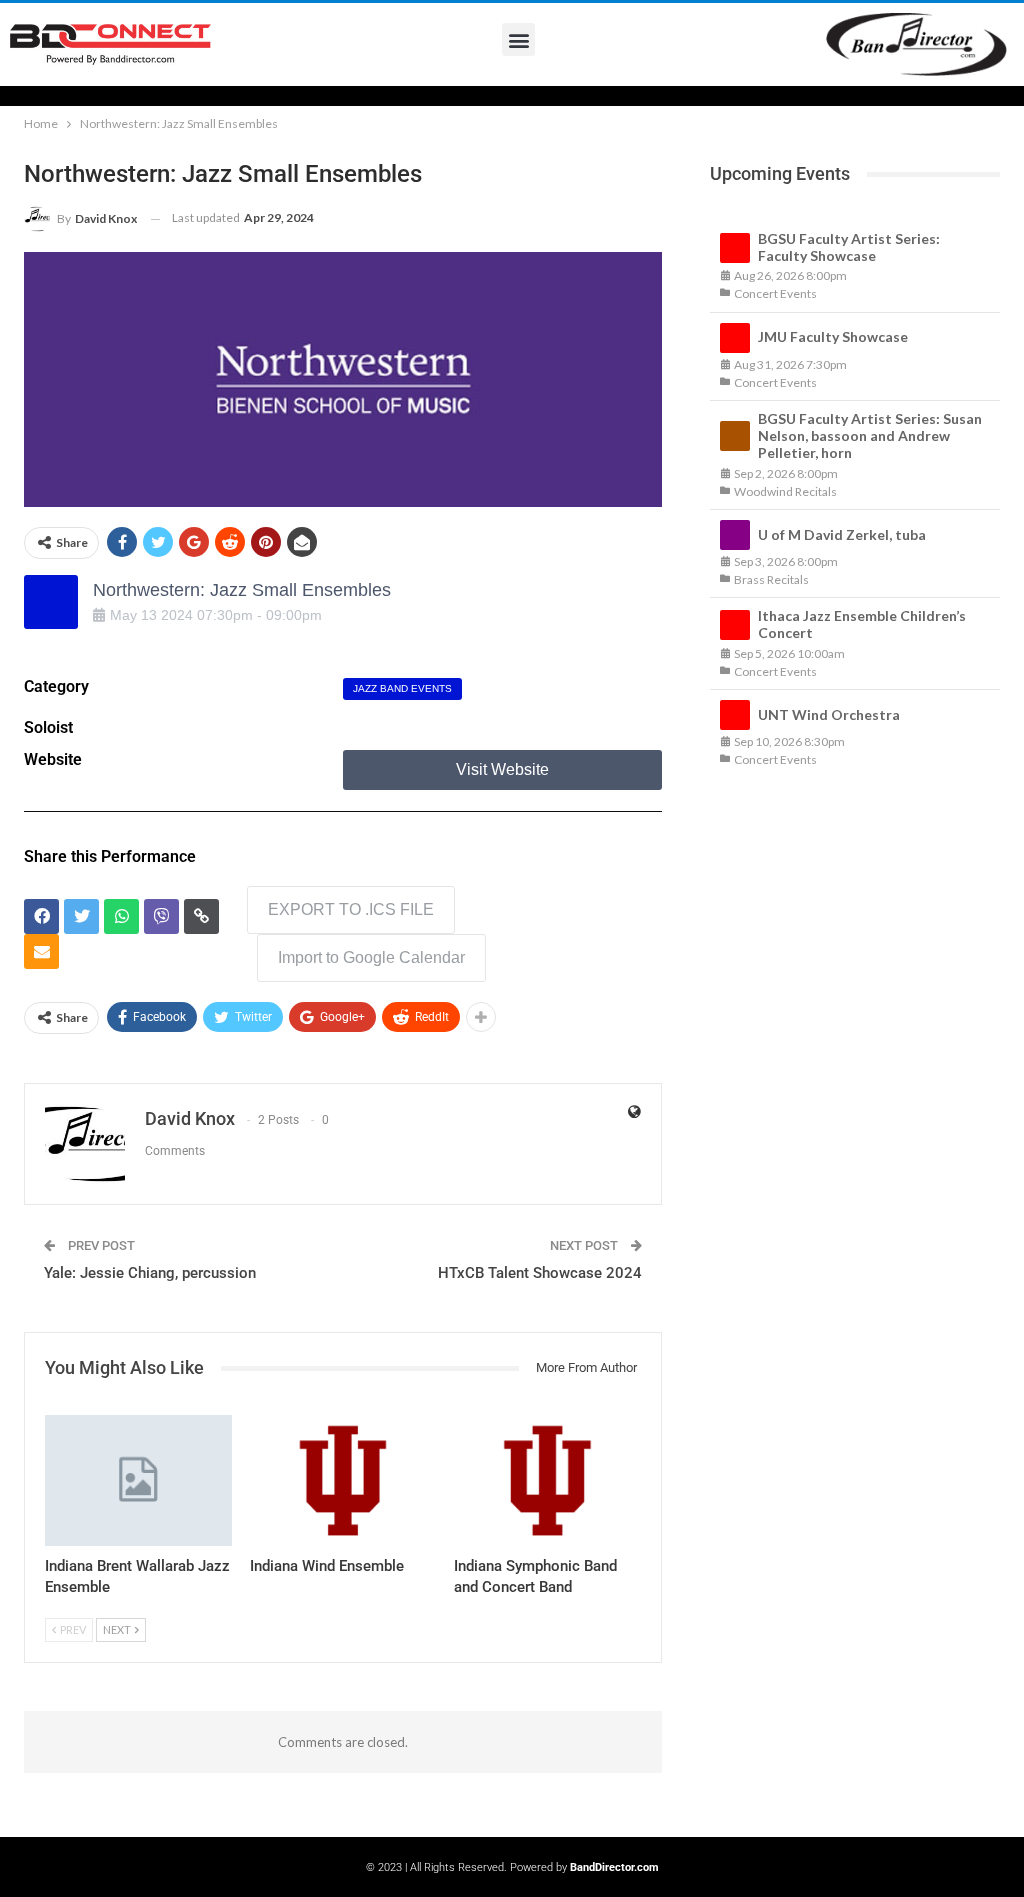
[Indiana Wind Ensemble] (343, 1480)
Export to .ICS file (351, 909)
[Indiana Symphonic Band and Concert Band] (547, 1480)
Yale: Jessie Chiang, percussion (150, 1273)
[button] (518, 39)
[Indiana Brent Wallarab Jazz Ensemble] (138, 1480)
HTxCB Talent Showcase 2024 (540, 1273)
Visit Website (502, 769)
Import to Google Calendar (371, 957)
